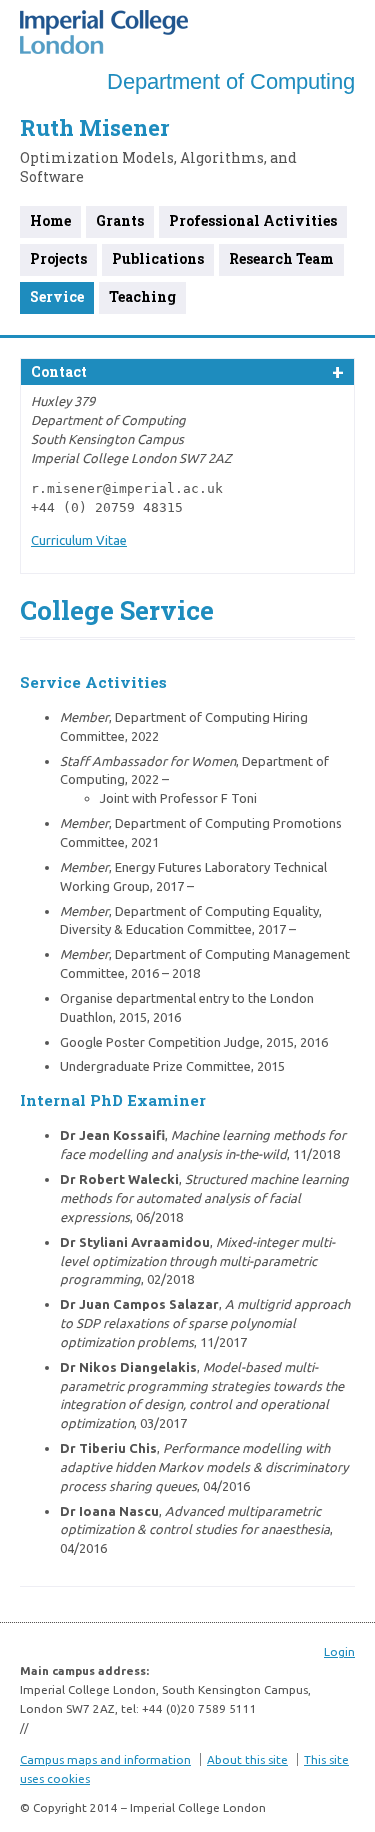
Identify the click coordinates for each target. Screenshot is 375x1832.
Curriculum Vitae (79, 540)
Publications (158, 258)
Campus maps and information (105, 1759)
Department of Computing (231, 81)
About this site (247, 1759)
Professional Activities (253, 220)
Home (50, 220)
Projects (58, 258)
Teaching (142, 296)
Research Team (281, 258)
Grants (120, 220)
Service (57, 296)
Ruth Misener (94, 127)
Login (339, 1651)
